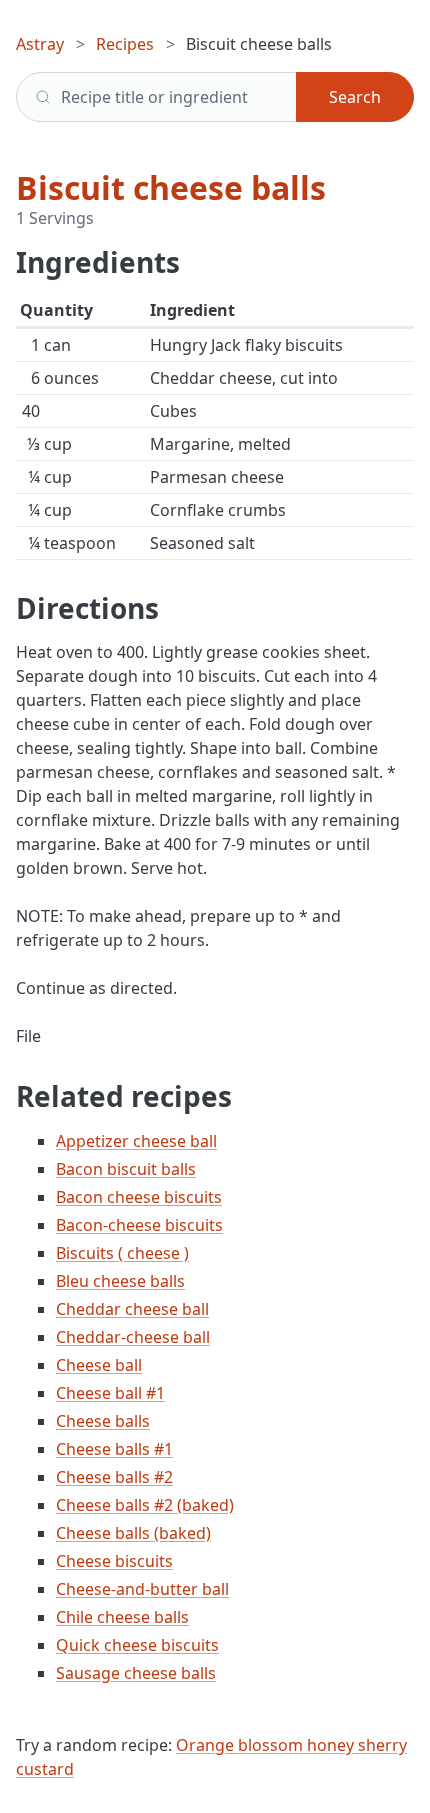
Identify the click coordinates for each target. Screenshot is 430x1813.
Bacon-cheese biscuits (139, 1225)
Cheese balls (103, 1421)
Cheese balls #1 (114, 1449)
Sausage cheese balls (136, 1673)
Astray (40, 44)
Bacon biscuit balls (126, 1169)
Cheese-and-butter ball (142, 1589)
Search (355, 97)
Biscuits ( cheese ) (122, 1253)
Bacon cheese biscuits (139, 1197)
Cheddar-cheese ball (133, 1337)
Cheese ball (99, 1365)
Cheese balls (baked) (133, 1533)
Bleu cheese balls (120, 1281)
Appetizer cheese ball (136, 1141)
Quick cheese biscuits (137, 1645)
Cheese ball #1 (110, 1393)
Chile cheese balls (122, 1617)
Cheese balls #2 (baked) (145, 1505)
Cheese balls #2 (114, 1477)
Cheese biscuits (114, 1561)
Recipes (125, 44)
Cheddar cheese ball (132, 1309)
